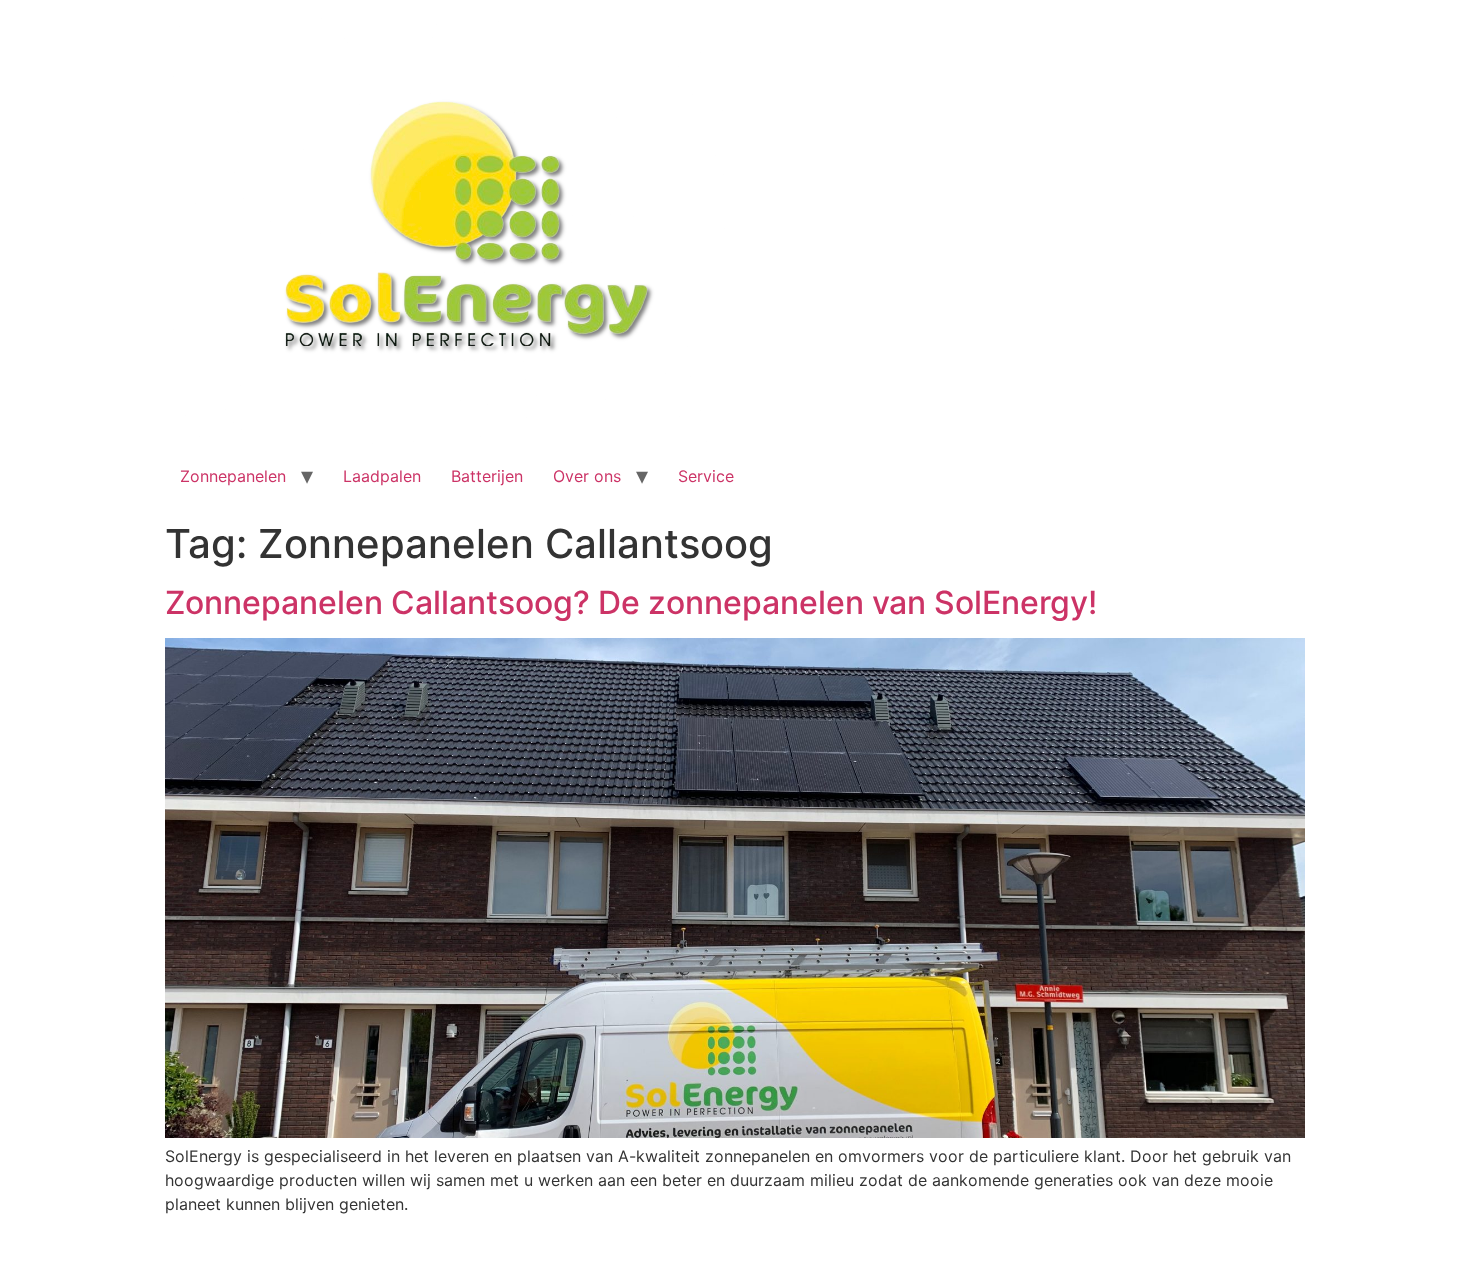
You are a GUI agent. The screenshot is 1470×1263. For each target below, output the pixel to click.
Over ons (587, 476)
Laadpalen (382, 476)
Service (706, 476)
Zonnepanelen (233, 476)
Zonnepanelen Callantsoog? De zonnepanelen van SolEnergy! (631, 602)
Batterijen (487, 476)
